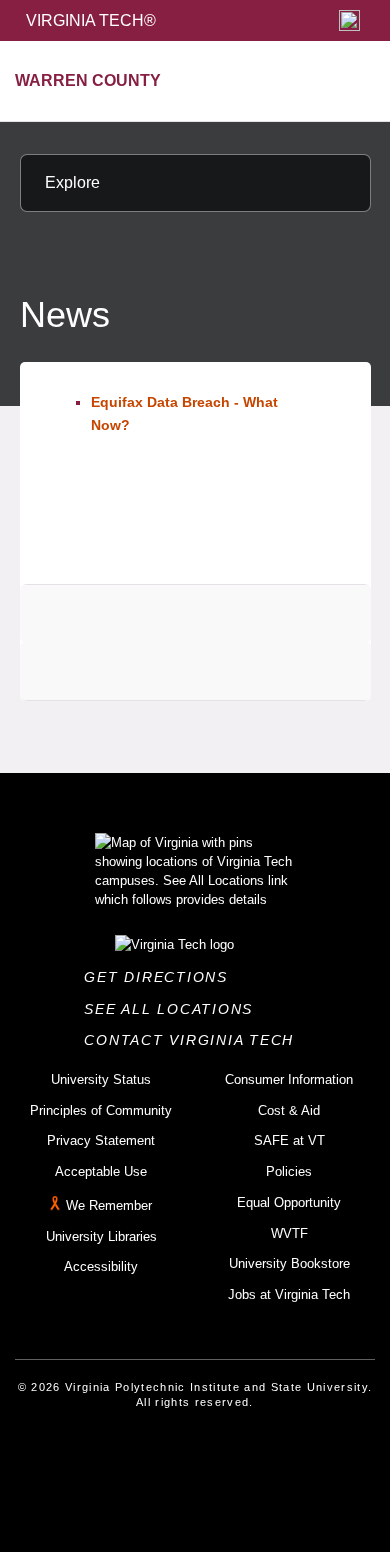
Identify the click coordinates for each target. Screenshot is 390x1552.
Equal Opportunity (289, 1202)
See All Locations (174, 1009)
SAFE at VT (289, 1140)
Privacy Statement (101, 1140)
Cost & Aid (289, 1110)
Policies (289, 1171)
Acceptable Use (101, 1171)
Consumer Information (289, 1079)
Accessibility (101, 1266)
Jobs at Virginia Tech (289, 1294)
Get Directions (161, 977)
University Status (101, 1079)
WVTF (289, 1233)
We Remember (109, 1205)
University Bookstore (289, 1263)
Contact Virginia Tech (194, 1040)
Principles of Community (101, 1110)
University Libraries (101, 1236)
